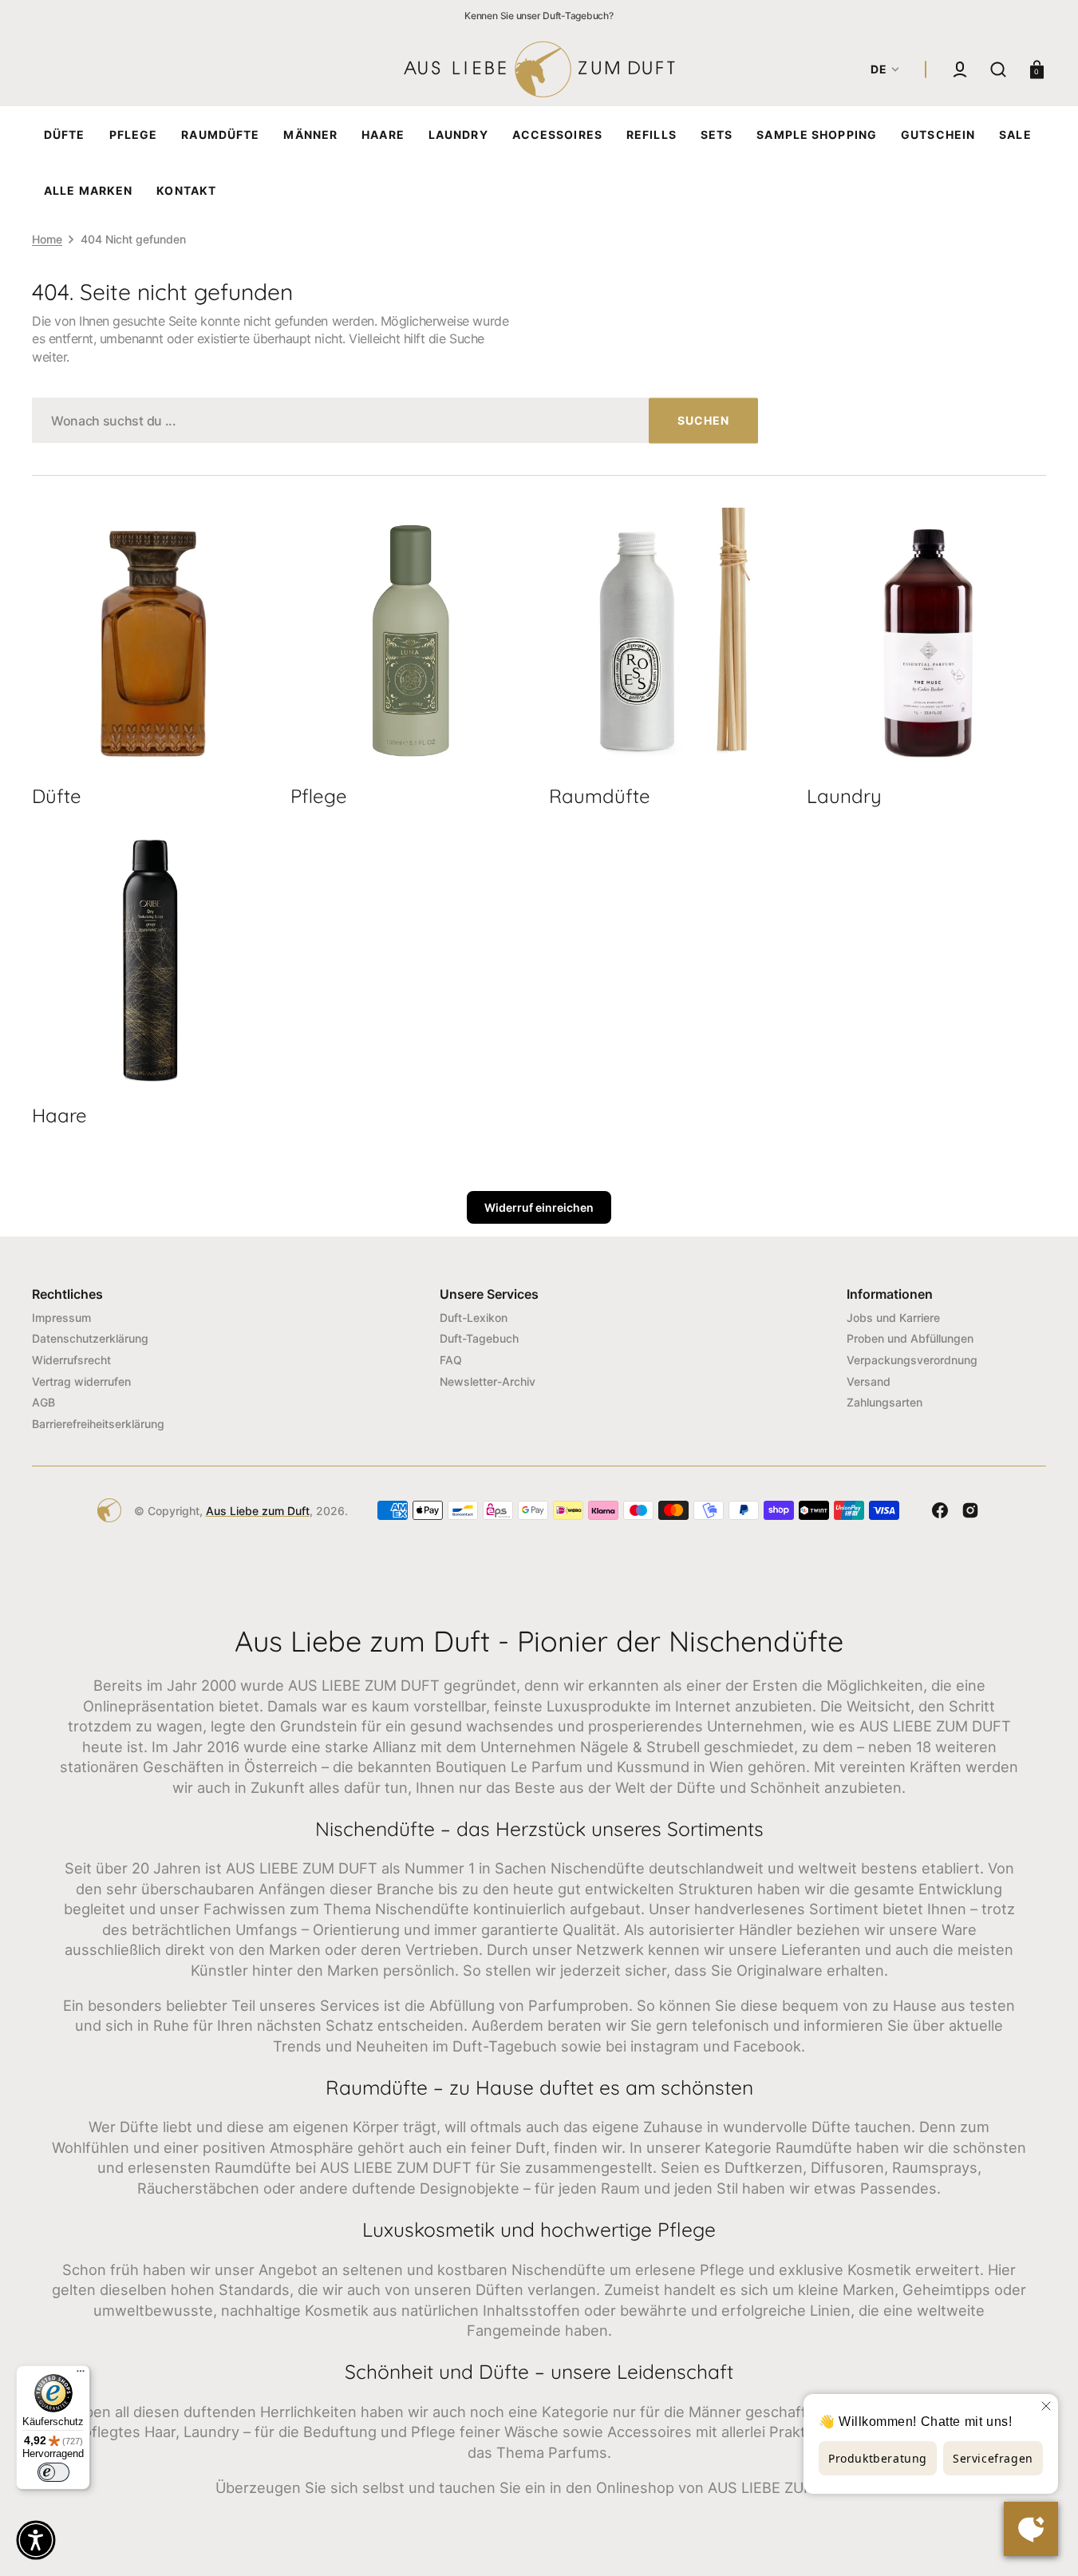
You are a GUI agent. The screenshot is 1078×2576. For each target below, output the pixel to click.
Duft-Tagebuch (479, 1338)
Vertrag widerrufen (81, 1381)
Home (47, 239)
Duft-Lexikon (474, 1318)
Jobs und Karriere (893, 1318)
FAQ (451, 1360)
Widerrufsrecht (71, 1360)
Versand (869, 1381)
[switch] (53, 2472)
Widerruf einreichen (539, 1207)
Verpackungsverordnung (912, 1360)
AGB (43, 1402)
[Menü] (81, 2375)
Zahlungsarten (885, 1402)
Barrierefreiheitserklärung (98, 1424)
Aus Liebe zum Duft (258, 1511)
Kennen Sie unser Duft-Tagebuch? (539, 16)
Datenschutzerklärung (90, 1338)
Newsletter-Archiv (488, 1381)
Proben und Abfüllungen (910, 1338)
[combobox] (395, 420)
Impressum (61, 1318)
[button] (960, 69)
